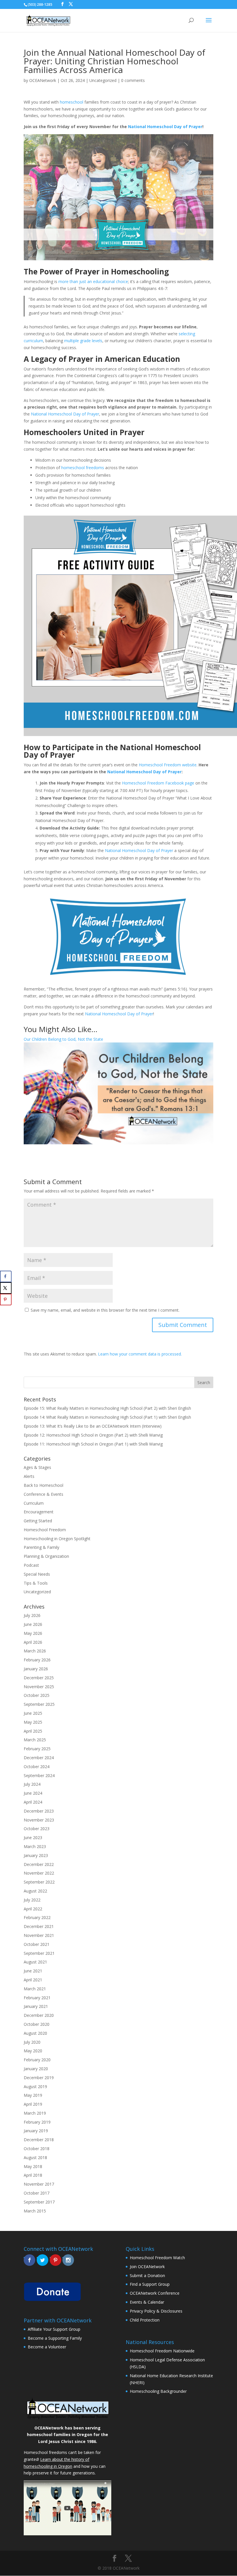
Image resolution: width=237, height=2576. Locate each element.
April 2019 (33, 2104)
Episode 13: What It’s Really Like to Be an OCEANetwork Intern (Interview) (93, 1426)
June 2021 (33, 1971)
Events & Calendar (147, 2302)
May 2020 (33, 2051)
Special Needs (37, 1574)
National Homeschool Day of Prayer (165, 127)
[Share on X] (6, 1288)
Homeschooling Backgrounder (158, 2391)
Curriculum (34, 1503)
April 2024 (33, 1802)
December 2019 (39, 2078)
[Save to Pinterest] (6, 1300)
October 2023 (37, 1829)
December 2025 (39, 1678)
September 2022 (39, 1882)
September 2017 (39, 2202)
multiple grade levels (83, 341)
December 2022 (39, 1864)
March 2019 (35, 2113)
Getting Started (38, 1521)
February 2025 (37, 1749)
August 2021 (35, 1962)
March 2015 (35, 2211)
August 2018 (35, 2157)
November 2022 (39, 1873)
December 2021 (39, 1926)
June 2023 (33, 1838)
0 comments (133, 80)
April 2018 (33, 2175)
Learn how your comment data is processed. (140, 1354)
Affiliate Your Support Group (54, 2329)
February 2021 (37, 1998)
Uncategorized (103, 80)
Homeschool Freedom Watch (157, 2258)
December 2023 (39, 1811)
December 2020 (39, 2015)
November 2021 (39, 1935)
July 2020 (32, 2042)
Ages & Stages (37, 1467)
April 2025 (33, 1731)
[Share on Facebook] (6, 1276)
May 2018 (33, 2166)
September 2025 (39, 1704)
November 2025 (39, 1687)
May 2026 (33, 1633)
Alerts (29, 1476)
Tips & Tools (36, 1583)
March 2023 (35, 1846)
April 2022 (33, 1909)
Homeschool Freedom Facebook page (158, 783)
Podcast (31, 1565)
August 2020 (35, 2033)
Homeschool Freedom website (168, 765)
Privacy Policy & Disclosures (156, 2311)
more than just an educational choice (93, 281)
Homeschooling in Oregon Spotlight (57, 1539)
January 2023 (36, 1855)
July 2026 (32, 1615)
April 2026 (33, 1642)
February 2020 (37, 2060)
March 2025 (35, 1740)
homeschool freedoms (83, 468)
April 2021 (33, 1980)
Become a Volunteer (47, 2347)
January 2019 (36, 2131)
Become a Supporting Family (55, 2338)
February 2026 (37, 1660)
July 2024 (32, 1784)
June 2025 (33, 1713)
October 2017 (37, 2193)
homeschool (72, 102)
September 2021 (39, 1953)
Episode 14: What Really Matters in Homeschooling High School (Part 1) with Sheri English (107, 1417)
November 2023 (39, 1820)
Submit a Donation (147, 2275)
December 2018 (39, 2140)
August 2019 (35, 2087)
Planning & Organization (46, 1556)
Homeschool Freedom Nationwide (162, 2351)
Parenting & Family (41, 1547)
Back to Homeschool (43, 1485)
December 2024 (39, 1758)
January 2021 (36, 2006)
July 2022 (32, 1900)
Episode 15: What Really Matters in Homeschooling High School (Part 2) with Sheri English (107, 1408)
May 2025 (33, 1722)
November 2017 (39, 2184)
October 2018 (37, 2149)
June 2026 (33, 1624)
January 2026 (36, 1669)
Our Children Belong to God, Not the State (63, 1039)
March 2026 (35, 1651)
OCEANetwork (43, 80)
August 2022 (35, 1891)
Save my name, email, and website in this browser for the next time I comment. (105, 1310)
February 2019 (37, 2122)
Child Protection (145, 2320)
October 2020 (37, 2024)
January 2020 (36, 2069)
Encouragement (39, 1512)
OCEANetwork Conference (155, 2293)
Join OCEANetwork (147, 2267)
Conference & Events (43, 1494)
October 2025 (37, 1695)
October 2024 (37, 1767)
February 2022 (37, 1917)
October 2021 (37, 1944)
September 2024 (39, 1775)
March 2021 (35, 1989)
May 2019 (33, 2095)
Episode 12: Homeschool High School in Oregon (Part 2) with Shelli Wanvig (93, 1435)
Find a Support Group (150, 2284)
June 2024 (33, 1793)
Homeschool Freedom (45, 1530)
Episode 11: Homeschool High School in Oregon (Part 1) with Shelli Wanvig (93, 1444)
